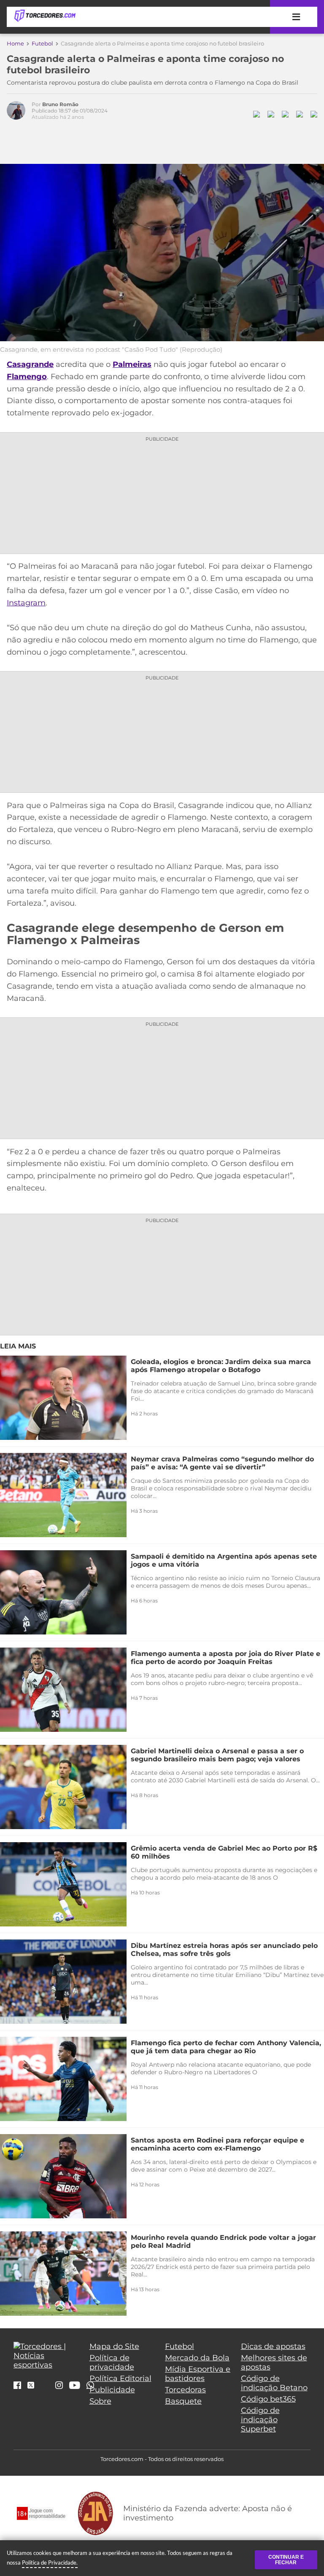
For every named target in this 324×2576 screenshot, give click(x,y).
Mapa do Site (114, 2346)
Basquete (183, 2401)
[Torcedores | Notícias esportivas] (45, 16)
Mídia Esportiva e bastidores (198, 2374)
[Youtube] (75, 2386)
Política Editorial (120, 2378)
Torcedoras (185, 2390)
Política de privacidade (112, 2362)
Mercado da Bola (197, 2358)
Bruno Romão (60, 104)
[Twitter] (31, 2386)
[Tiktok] (45, 2387)
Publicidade (112, 2390)
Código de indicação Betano (274, 2383)
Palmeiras (132, 364)
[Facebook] (17, 2386)
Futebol (42, 43)
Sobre (100, 2401)
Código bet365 (268, 2399)
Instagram (26, 603)
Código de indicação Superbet (260, 2420)
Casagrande (30, 364)
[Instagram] (59, 2386)
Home (15, 43)
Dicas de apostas (273, 2346)
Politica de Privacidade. (50, 2563)
